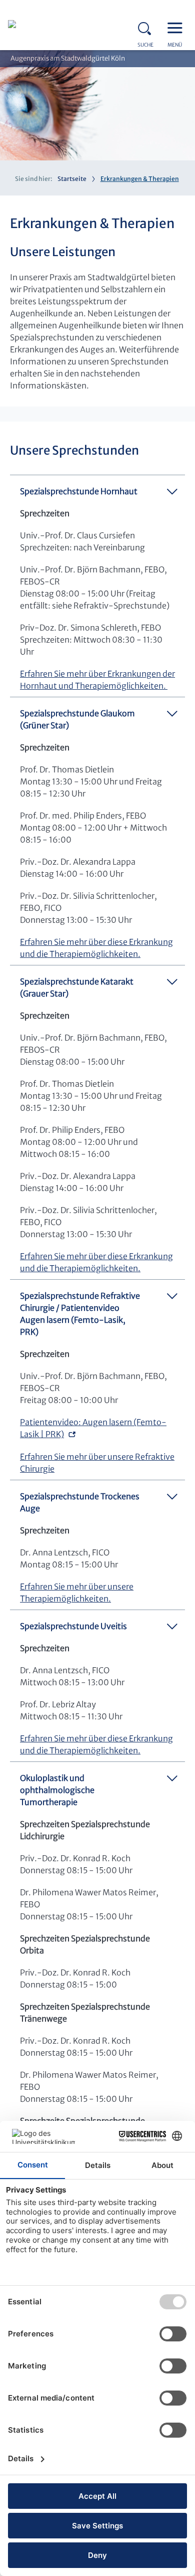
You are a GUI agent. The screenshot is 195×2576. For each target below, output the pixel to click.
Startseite (72, 179)
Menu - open (177, 27)
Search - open (147, 27)
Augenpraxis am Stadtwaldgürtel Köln (68, 58)
